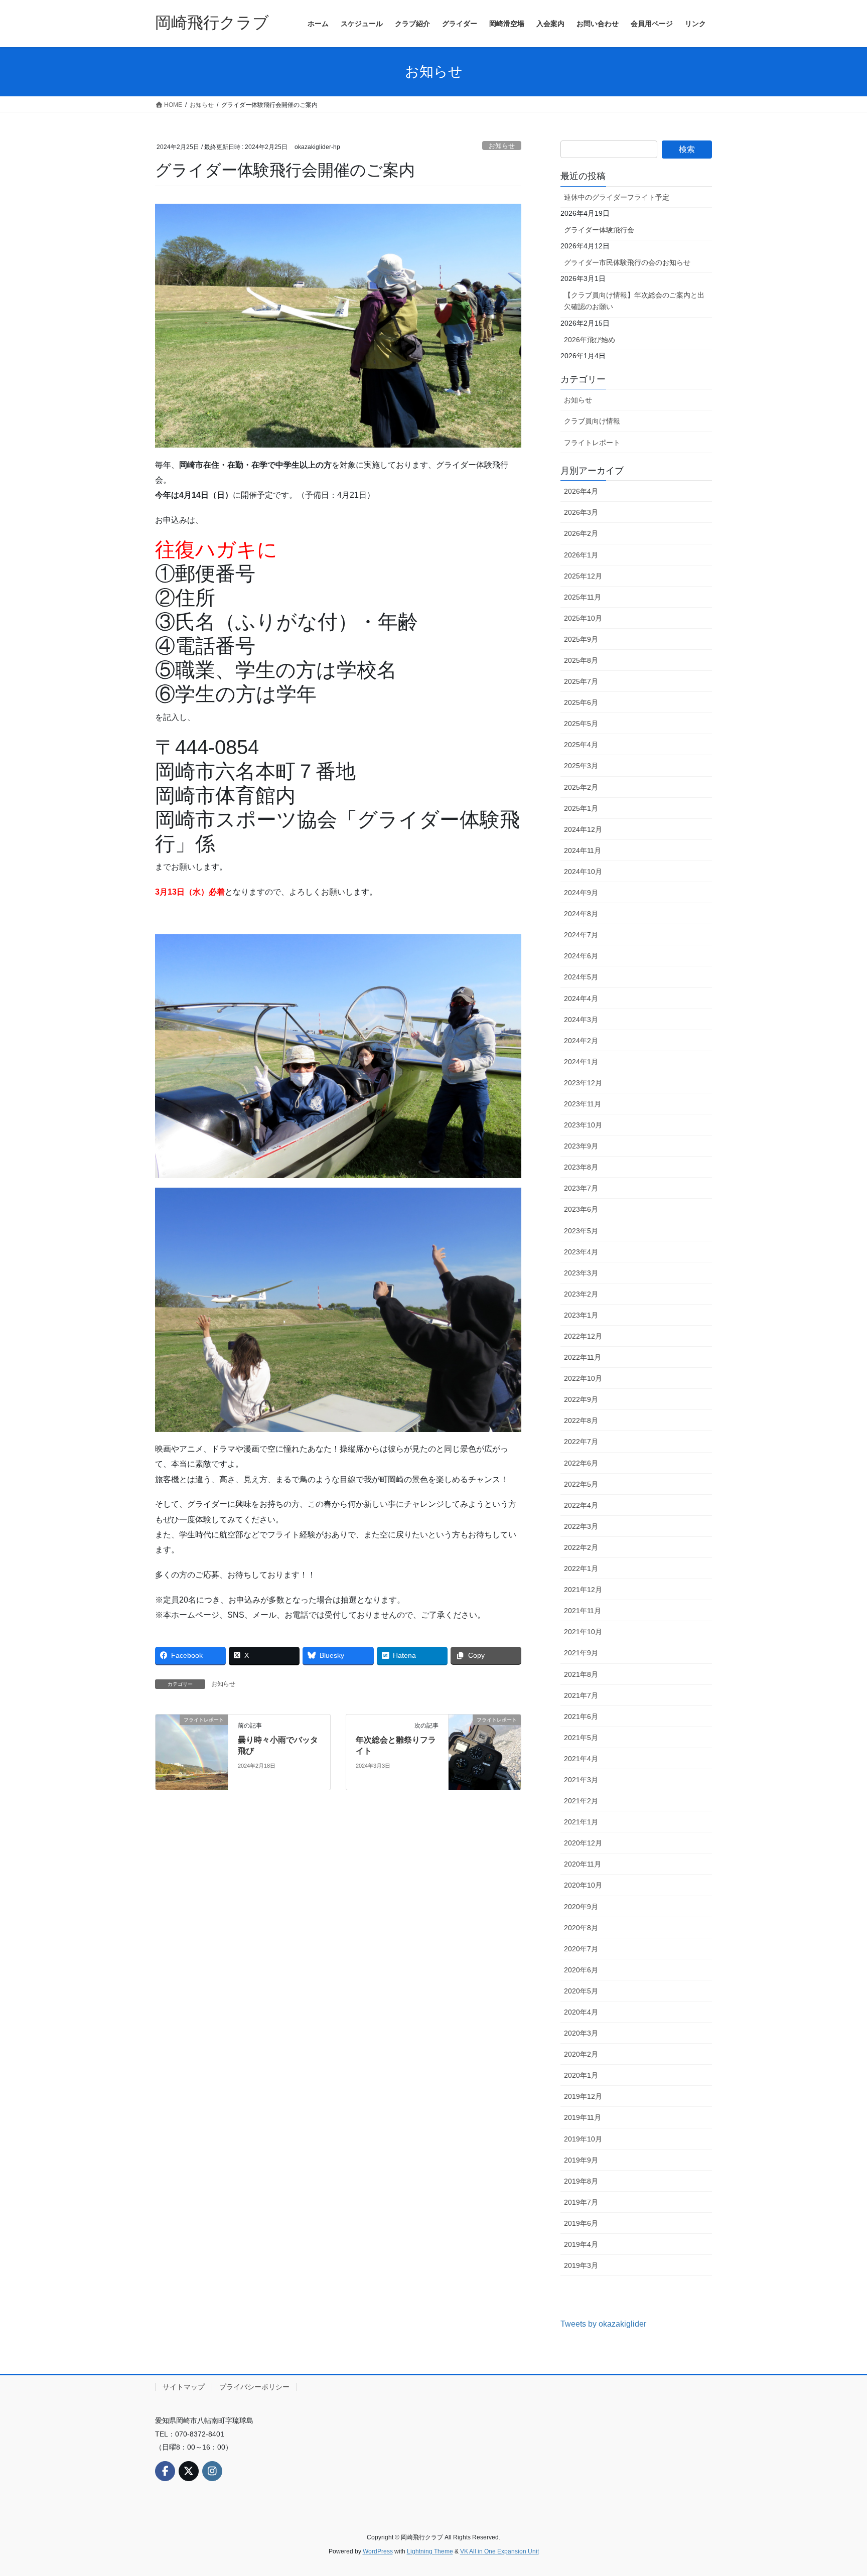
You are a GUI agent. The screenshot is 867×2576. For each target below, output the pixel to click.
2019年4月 (581, 2244)
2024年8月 (581, 914)
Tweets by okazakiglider (603, 2324)
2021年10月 (583, 1632)
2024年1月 (581, 1062)
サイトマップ (184, 2387)
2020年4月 (581, 2012)
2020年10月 (583, 1885)
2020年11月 (583, 1864)
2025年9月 (581, 639)
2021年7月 (581, 1695)
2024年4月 (581, 998)
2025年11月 (583, 597)
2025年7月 (581, 681)
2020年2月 (581, 2054)
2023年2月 (581, 1294)
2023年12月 (583, 1083)
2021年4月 (581, 1759)
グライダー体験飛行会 (599, 230)
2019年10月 (583, 2139)
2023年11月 (583, 1104)
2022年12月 (583, 1336)
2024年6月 (581, 956)
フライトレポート (592, 443)
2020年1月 (581, 2075)
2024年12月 (583, 829)
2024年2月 (581, 1041)
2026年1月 (581, 555)
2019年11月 (583, 2117)
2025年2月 (581, 787)
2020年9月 (581, 1907)
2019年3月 (581, 2265)
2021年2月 (581, 1801)
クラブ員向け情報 (592, 421)
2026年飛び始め (590, 340)
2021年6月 (581, 1716)
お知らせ (502, 146)
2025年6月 (581, 702)
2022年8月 (581, 1420)
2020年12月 (583, 1843)
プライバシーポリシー (254, 2387)
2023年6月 (581, 1209)
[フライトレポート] (192, 1751)
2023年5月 (581, 1231)
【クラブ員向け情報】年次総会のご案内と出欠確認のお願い (634, 301)
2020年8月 (581, 1928)
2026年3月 (581, 512)
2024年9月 (581, 893)
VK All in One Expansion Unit (499, 2551)
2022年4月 (581, 1505)
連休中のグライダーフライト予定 (617, 197)
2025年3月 (581, 766)
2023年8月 (581, 1167)
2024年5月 (581, 977)
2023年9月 (581, 1146)
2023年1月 (581, 1315)
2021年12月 (583, 1590)
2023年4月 (581, 1252)
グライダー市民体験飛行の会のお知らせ (627, 262)
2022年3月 (581, 1526)
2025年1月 (581, 808)
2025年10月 (583, 618)
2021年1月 (581, 1822)
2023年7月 (581, 1188)
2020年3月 (581, 2033)
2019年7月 (581, 2202)
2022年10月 (583, 1378)
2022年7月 (581, 1442)
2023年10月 (583, 1125)
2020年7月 (581, 1949)
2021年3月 (581, 1780)
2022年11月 (583, 1357)
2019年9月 (581, 2160)
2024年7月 (581, 935)
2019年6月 (581, 2223)
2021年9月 (581, 1653)
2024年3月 (581, 1020)
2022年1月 (581, 1568)
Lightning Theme (430, 2551)
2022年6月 (581, 1463)
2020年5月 (581, 1991)
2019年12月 (583, 2096)
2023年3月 (581, 1273)
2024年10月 (583, 872)
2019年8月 (581, 2181)
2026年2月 (581, 533)
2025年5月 (581, 724)
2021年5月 (581, 1738)
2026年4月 (581, 491)
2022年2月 (581, 1547)
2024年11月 (583, 850)
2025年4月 (581, 745)
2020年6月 (581, 1970)
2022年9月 (581, 1399)
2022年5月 (581, 1484)
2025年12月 (583, 576)
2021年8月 (581, 1674)
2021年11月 (583, 1611)
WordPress (378, 2551)
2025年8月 (581, 660)
